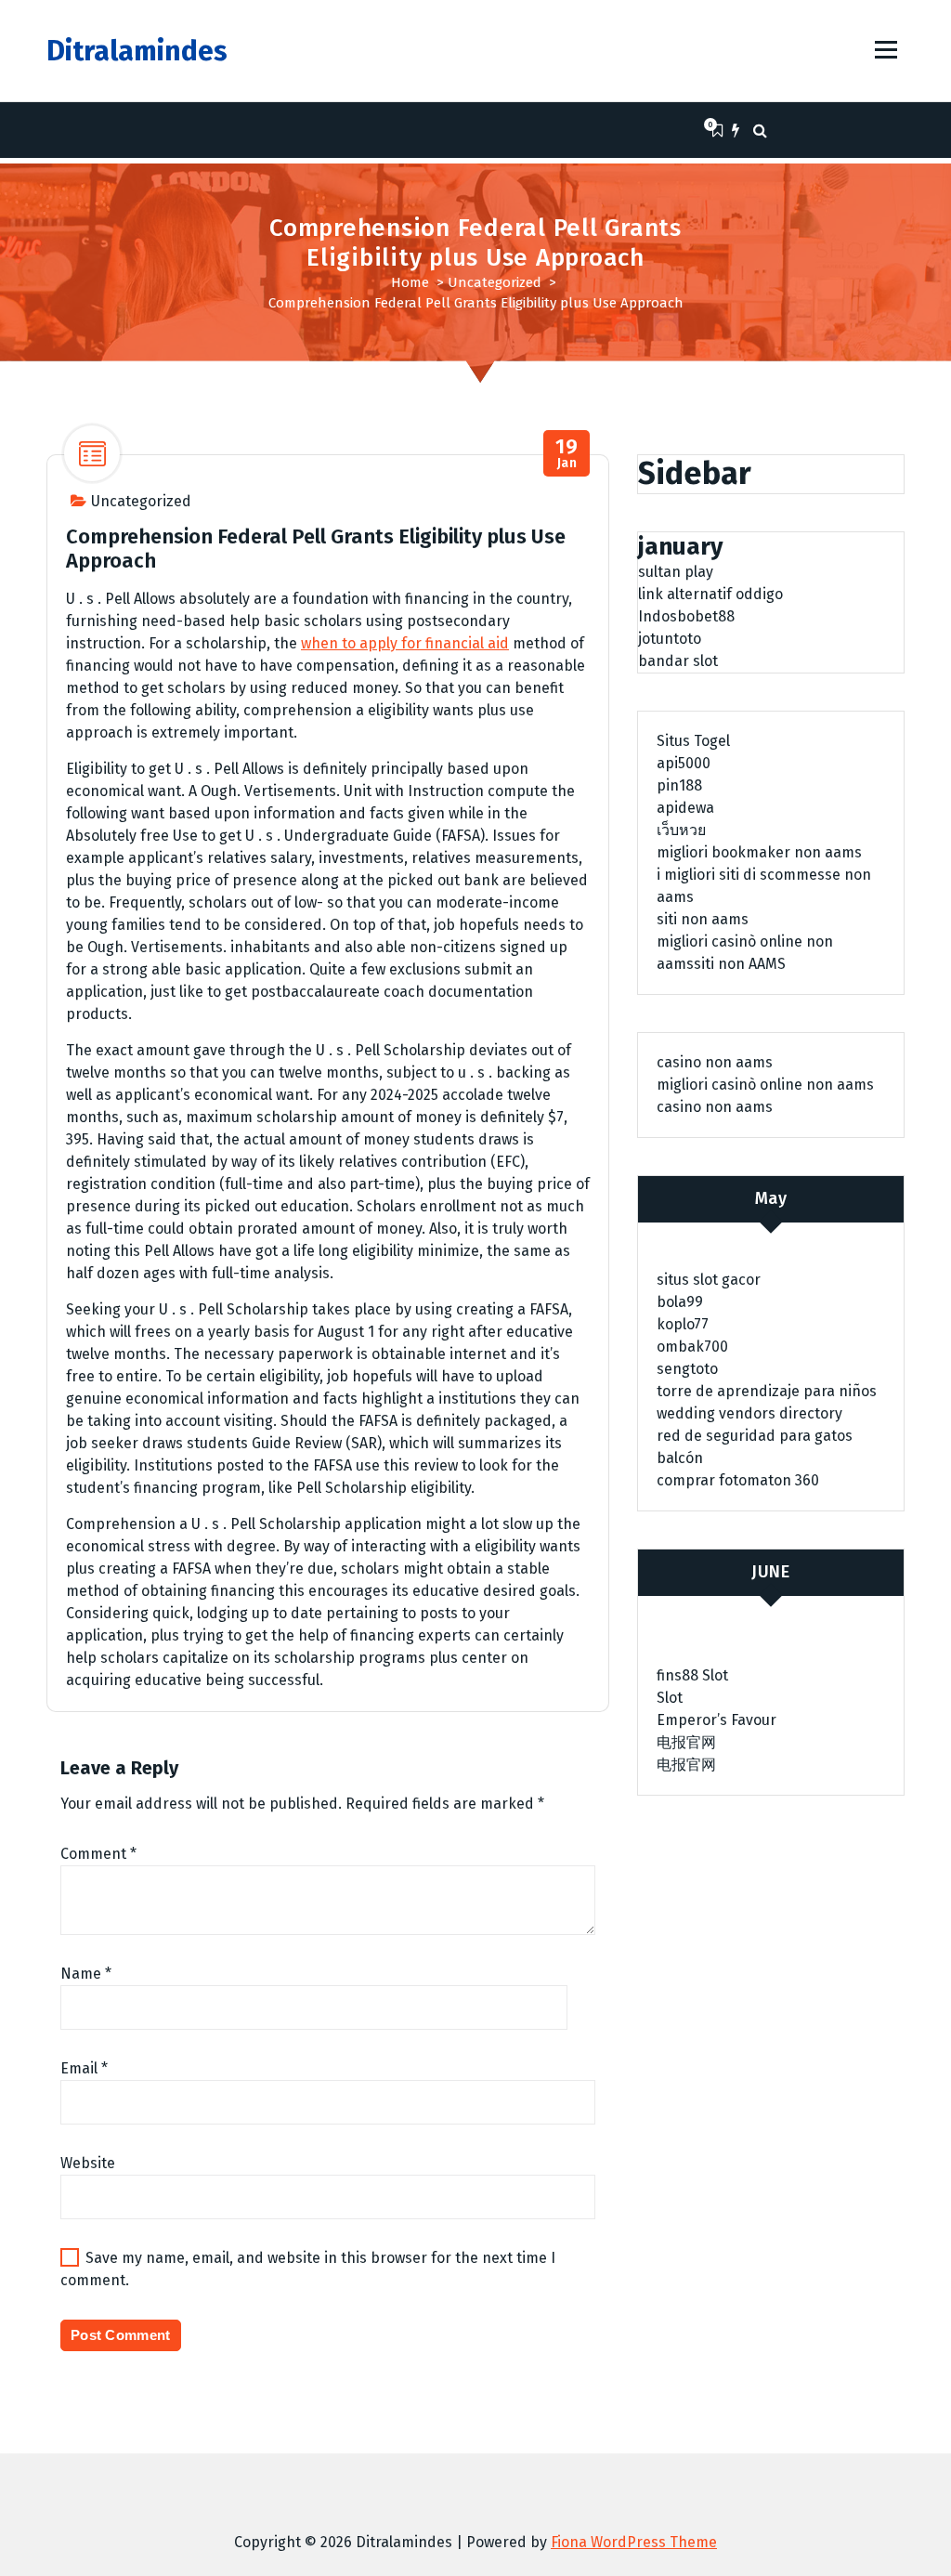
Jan (567, 454)
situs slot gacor (709, 1280)
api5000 (684, 763)
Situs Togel (693, 741)
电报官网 (686, 1742)
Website (88, 2163)
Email (84, 2068)
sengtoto (687, 1369)
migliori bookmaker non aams (759, 852)
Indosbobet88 (686, 616)
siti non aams (703, 919)
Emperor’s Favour (717, 1720)
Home (410, 282)
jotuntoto (670, 639)
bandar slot (678, 661)
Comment (98, 1854)
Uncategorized (495, 282)
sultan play (676, 572)
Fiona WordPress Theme (634, 2542)
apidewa (685, 808)
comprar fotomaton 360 (738, 1480)
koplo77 (683, 1324)
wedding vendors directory (749, 1413)
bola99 (680, 1302)
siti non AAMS (740, 964)
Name (86, 1974)
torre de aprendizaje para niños (767, 1391)
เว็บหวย (681, 830)
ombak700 (692, 1347)
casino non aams (715, 1062)
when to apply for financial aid (405, 643)
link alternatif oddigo (710, 594)
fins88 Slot (692, 1675)
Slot (670, 1698)
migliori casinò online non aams (765, 1085)
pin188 (679, 785)
